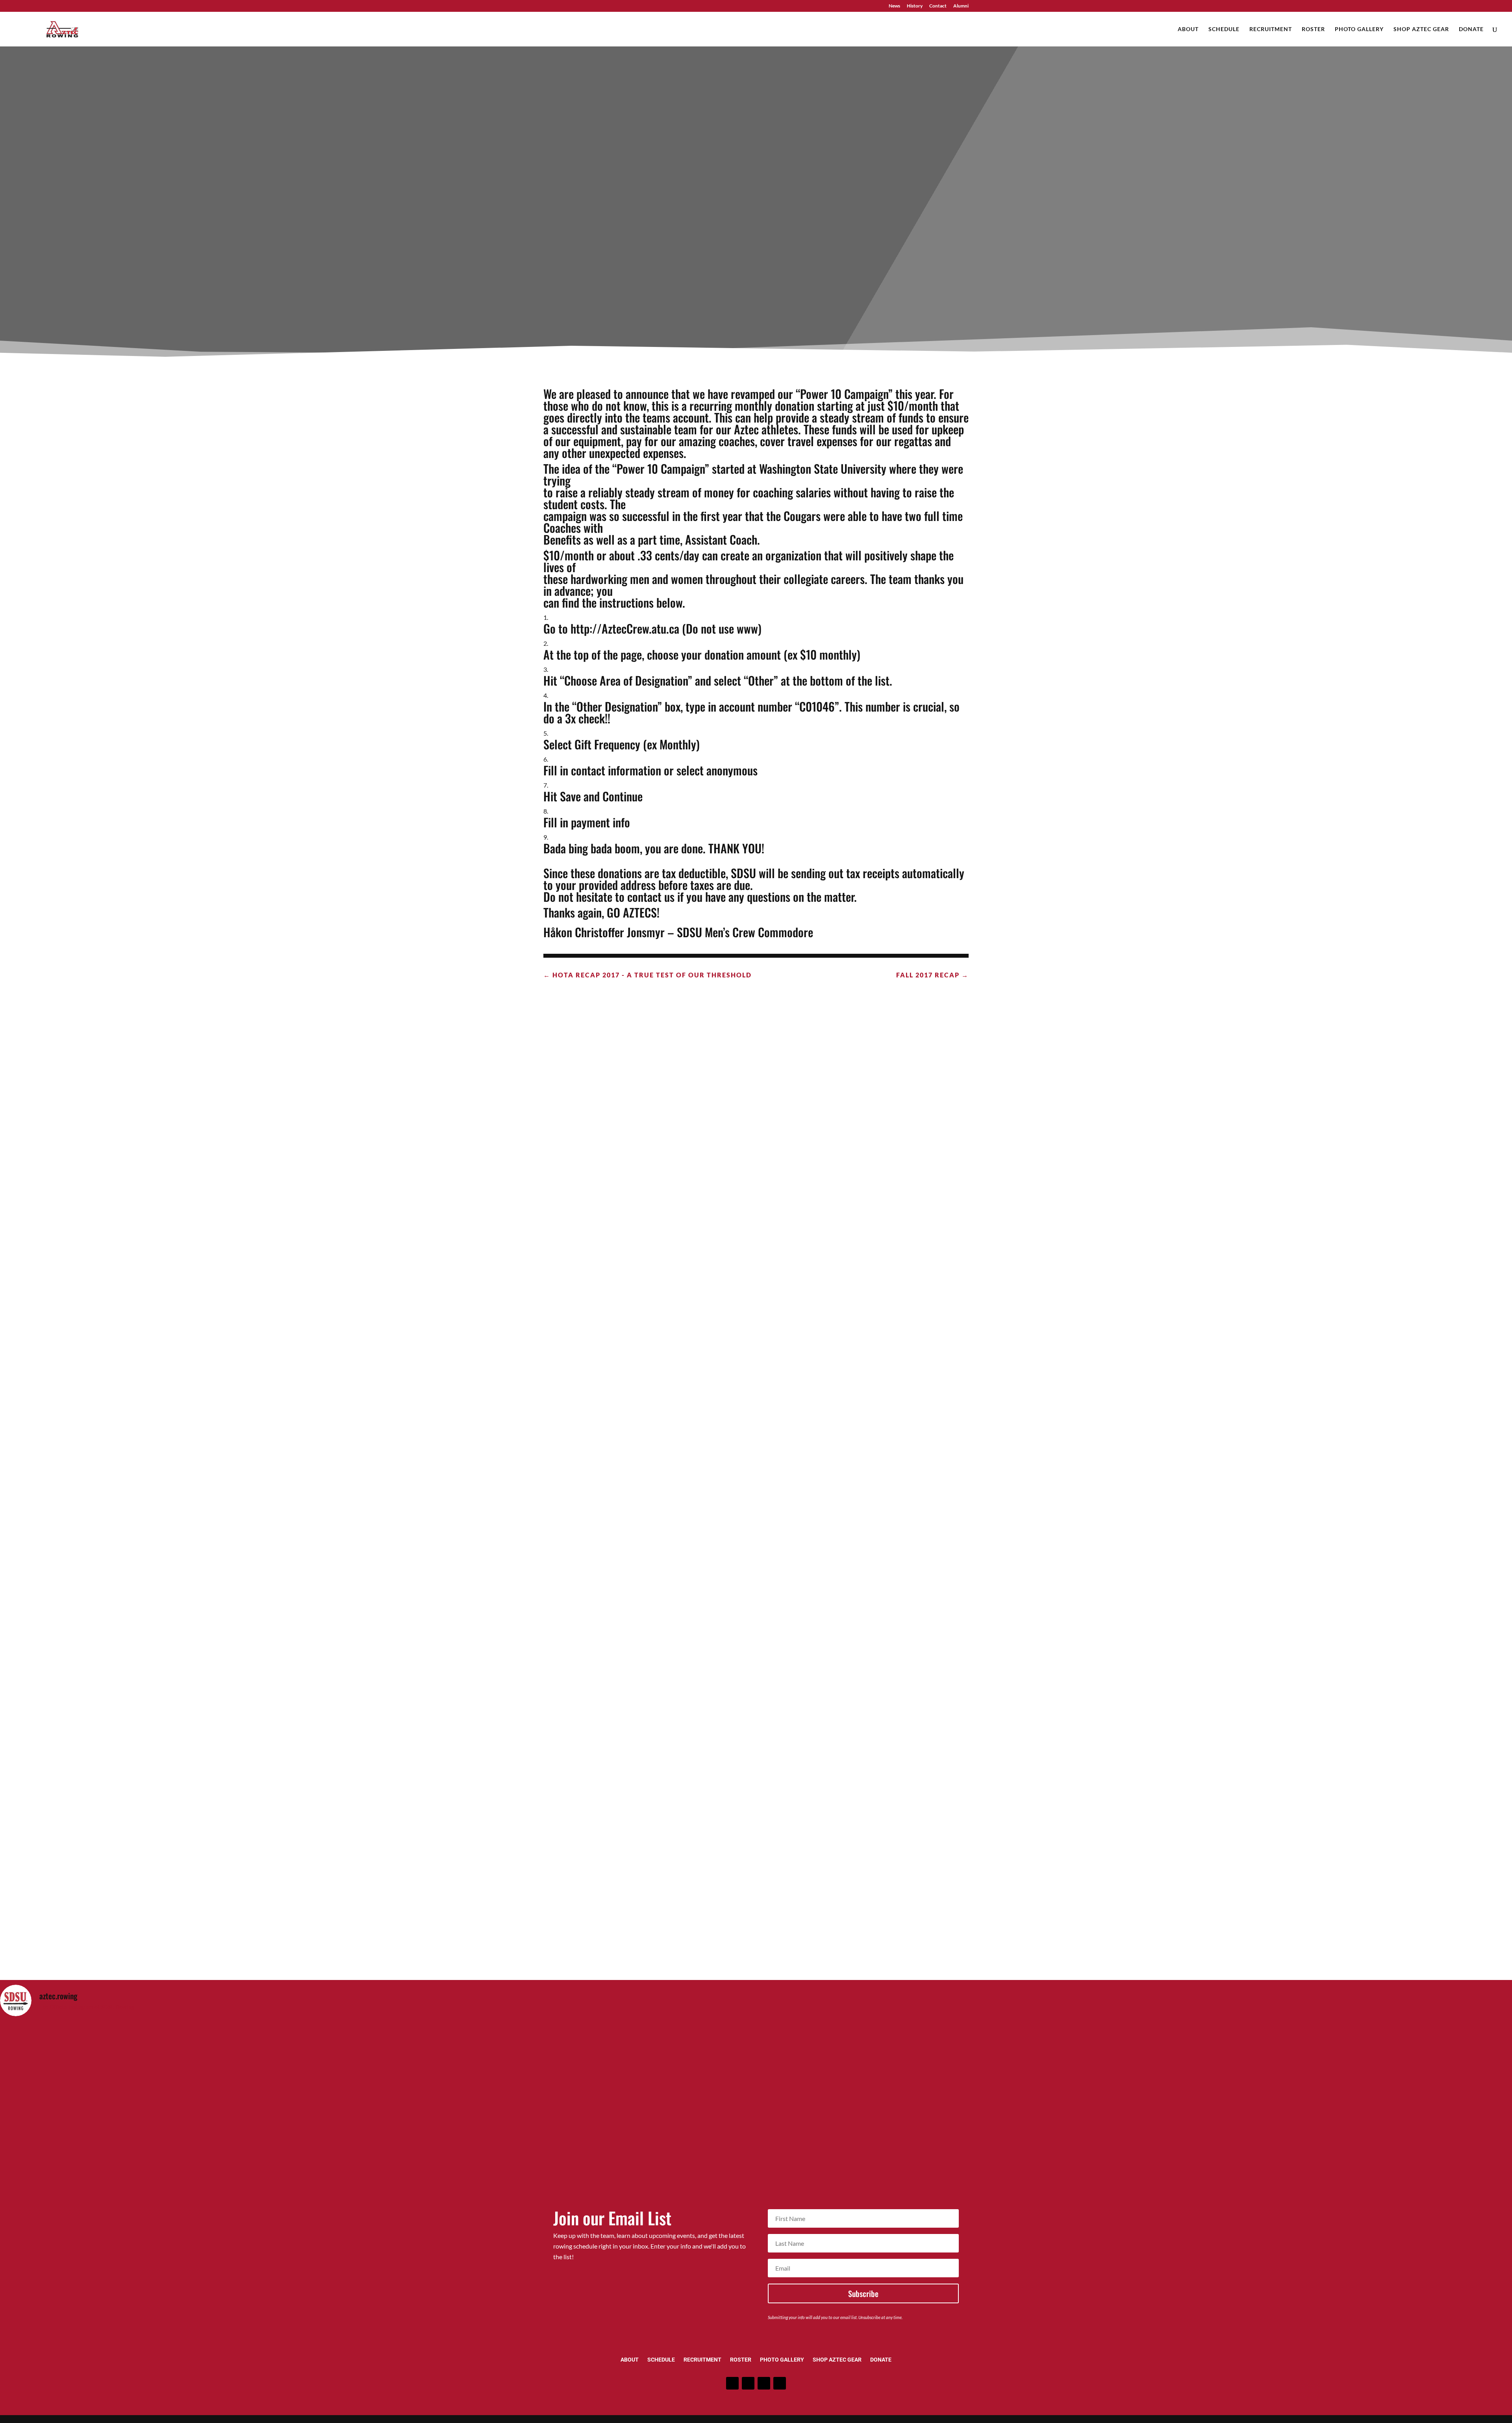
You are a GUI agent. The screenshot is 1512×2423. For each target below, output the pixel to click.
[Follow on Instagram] (748, 2383)
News (894, 6)
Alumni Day (756, 1276)
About (1188, 29)
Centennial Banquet (756, 1602)
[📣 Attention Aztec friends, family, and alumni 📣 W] (946, 2131)
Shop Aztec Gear (1421, 29)
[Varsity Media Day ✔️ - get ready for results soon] (188, 2131)
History (915, 6)
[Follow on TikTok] (780, 2383)
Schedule (1224, 29)
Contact (938, 6)
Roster (1313, 29)
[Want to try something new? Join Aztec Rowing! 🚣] (567, 2131)
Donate (1471, 29)
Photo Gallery (1359, 29)
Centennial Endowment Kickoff (756, 1928)
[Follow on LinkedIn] (764, 2383)
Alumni (961, 6)
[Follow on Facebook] (732, 2383)
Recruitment (1271, 29)
